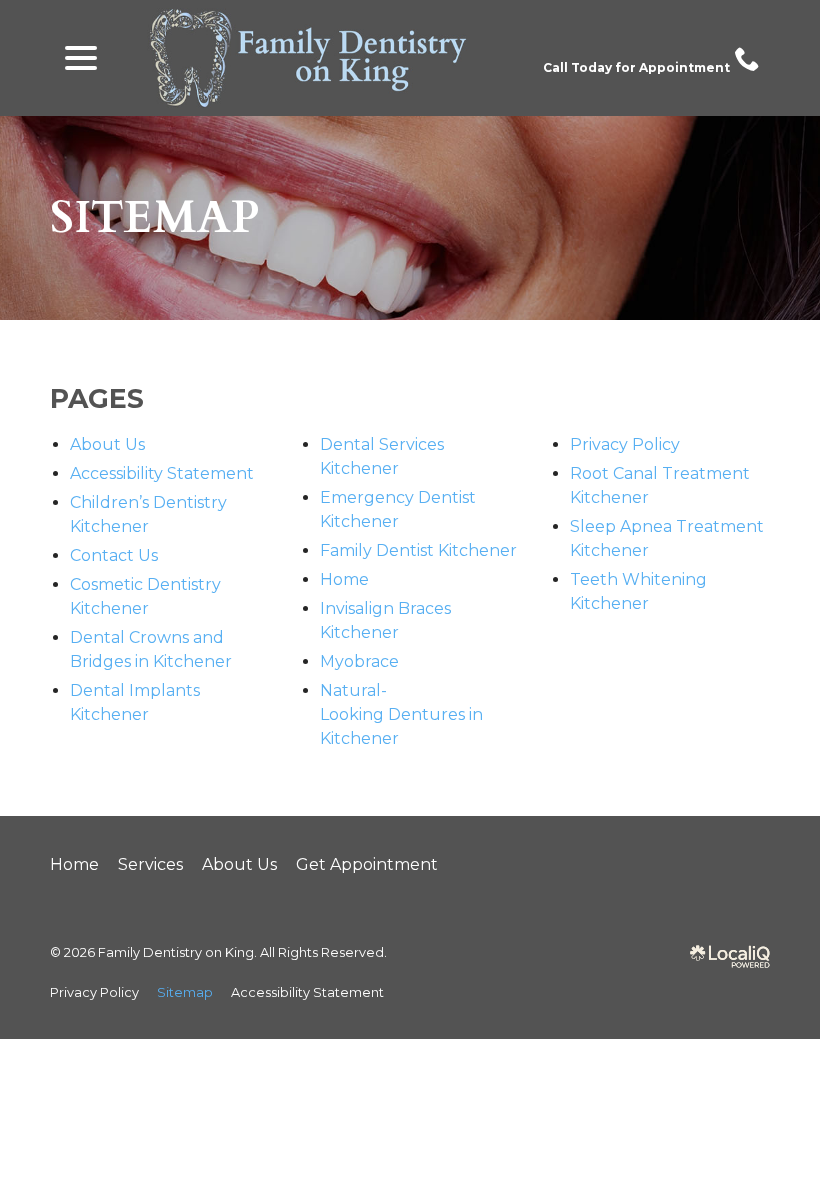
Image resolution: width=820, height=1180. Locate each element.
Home (344, 579)
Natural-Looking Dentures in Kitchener (401, 714)
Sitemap (155, 218)
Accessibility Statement (162, 473)
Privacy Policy (625, 444)
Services (150, 864)
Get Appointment (367, 864)
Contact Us (114, 555)
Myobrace (359, 661)
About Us (107, 444)
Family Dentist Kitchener (418, 550)
